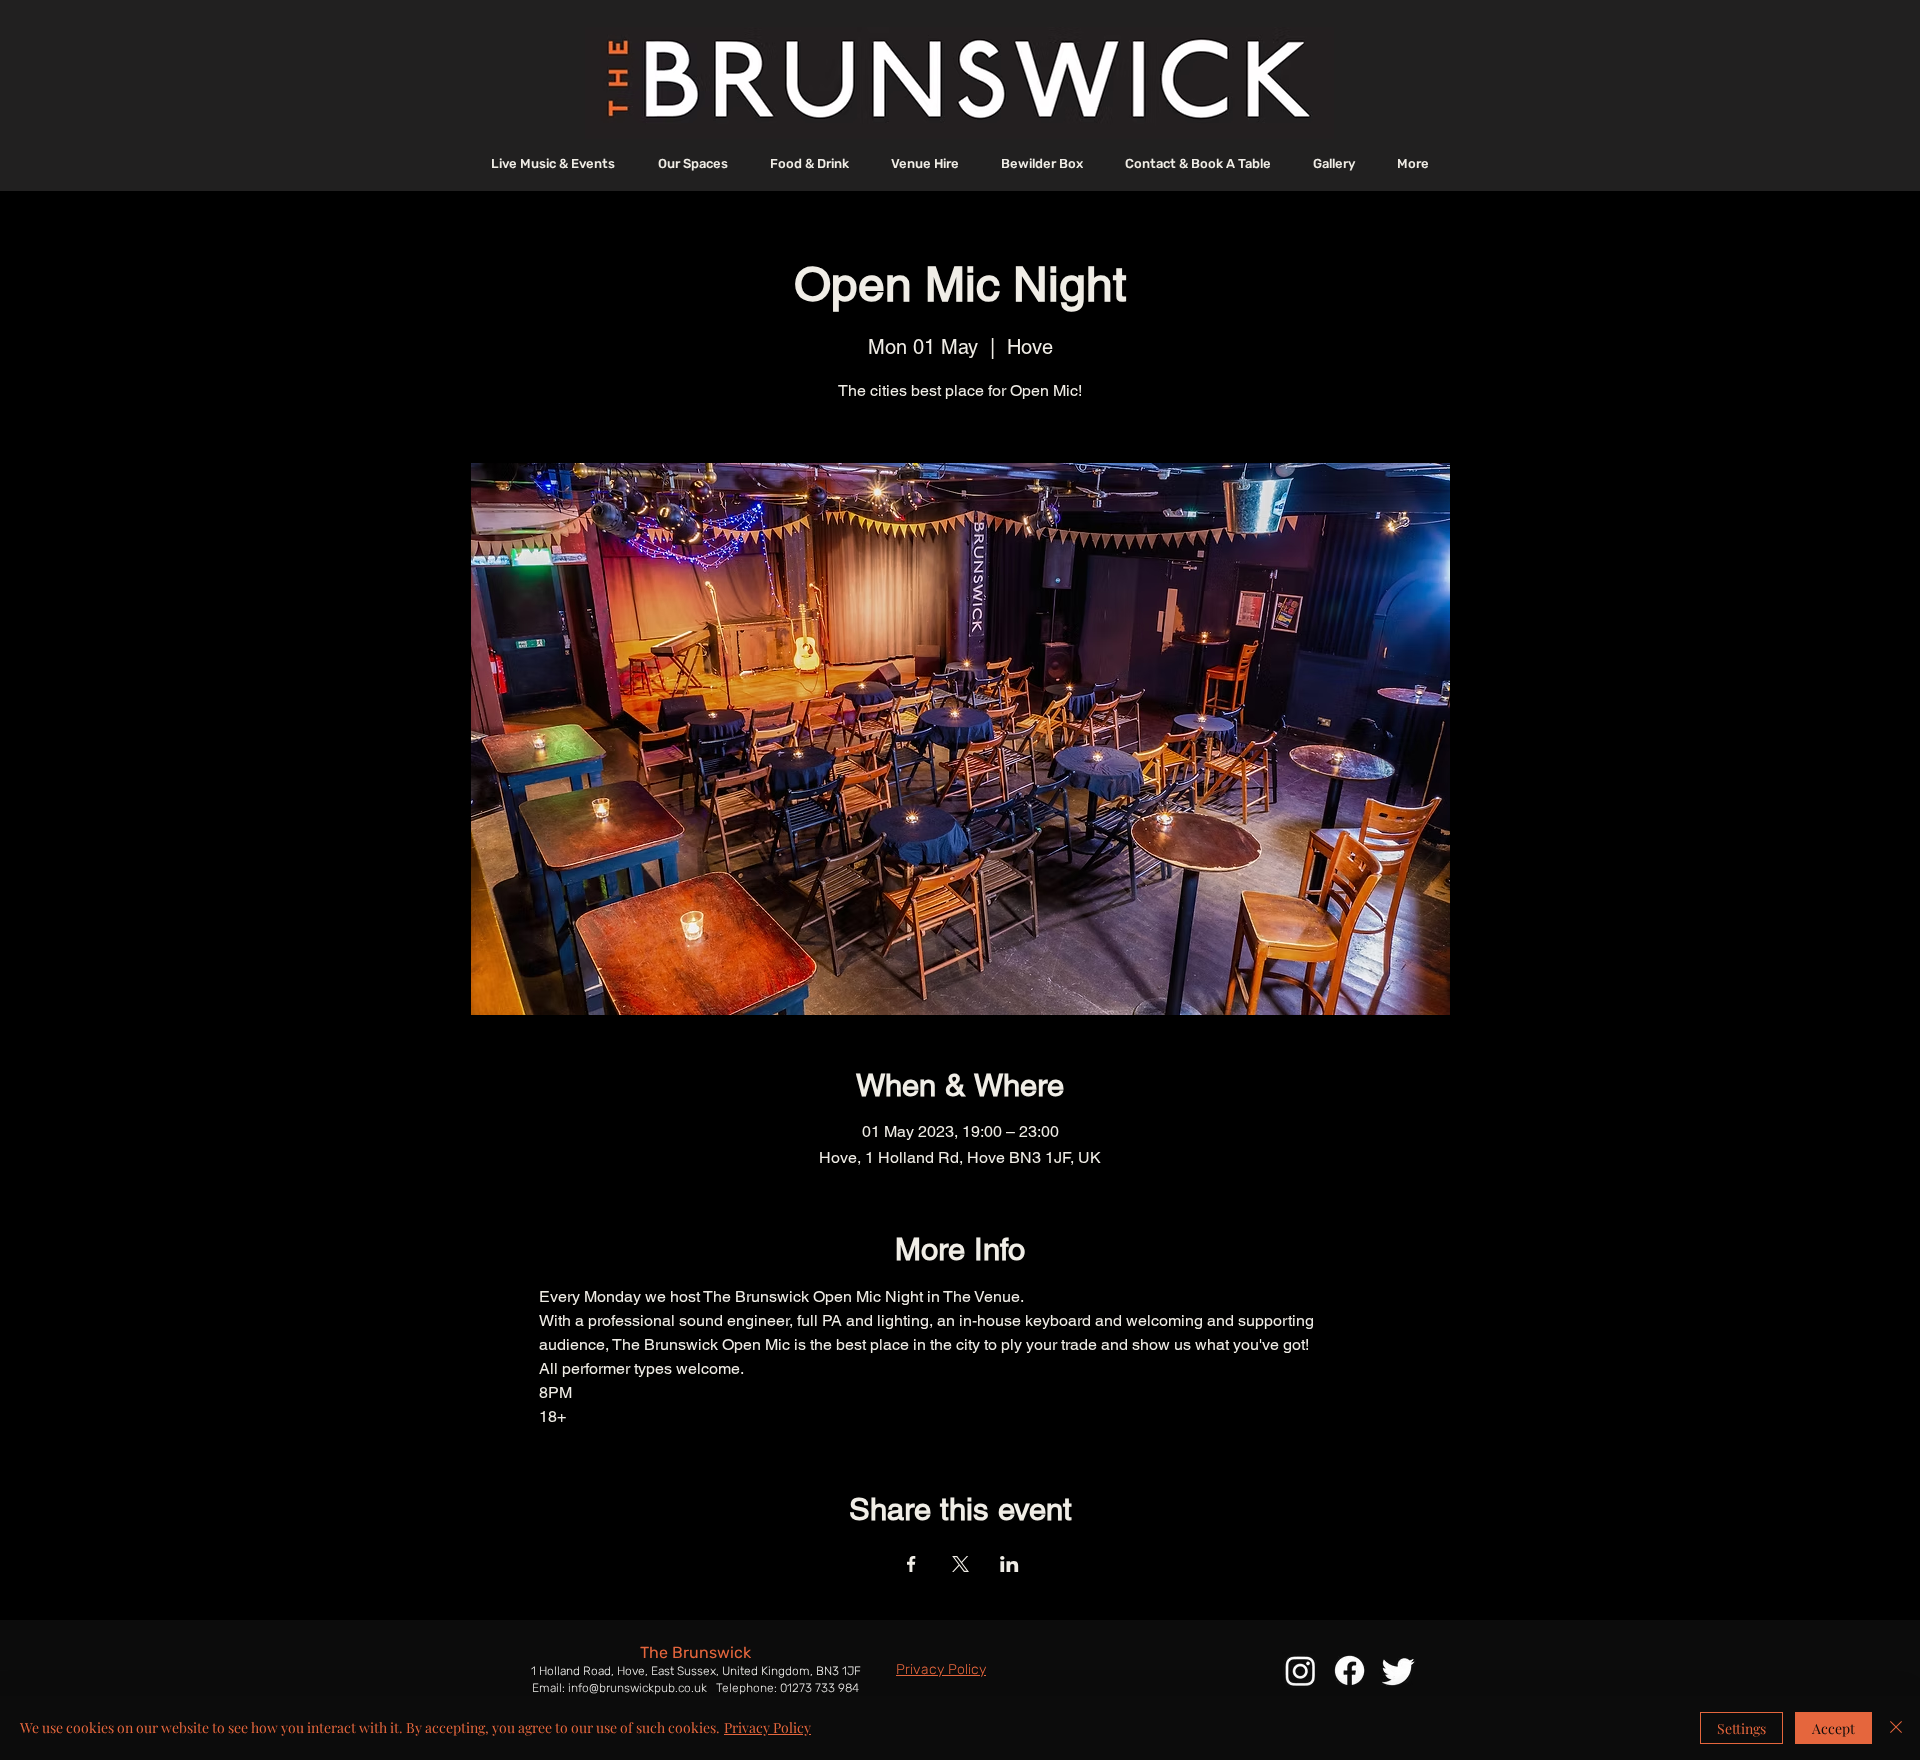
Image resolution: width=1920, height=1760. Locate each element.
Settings (1741, 1728)
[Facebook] (1349, 1670)
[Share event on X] (960, 1564)
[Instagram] (1300, 1670)
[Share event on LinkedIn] (1009, 1564)
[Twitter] (1398, 1670)
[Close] (1896, 1728)
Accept (1833, 1728)
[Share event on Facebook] (911, 1564)
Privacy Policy (767, 1727)
